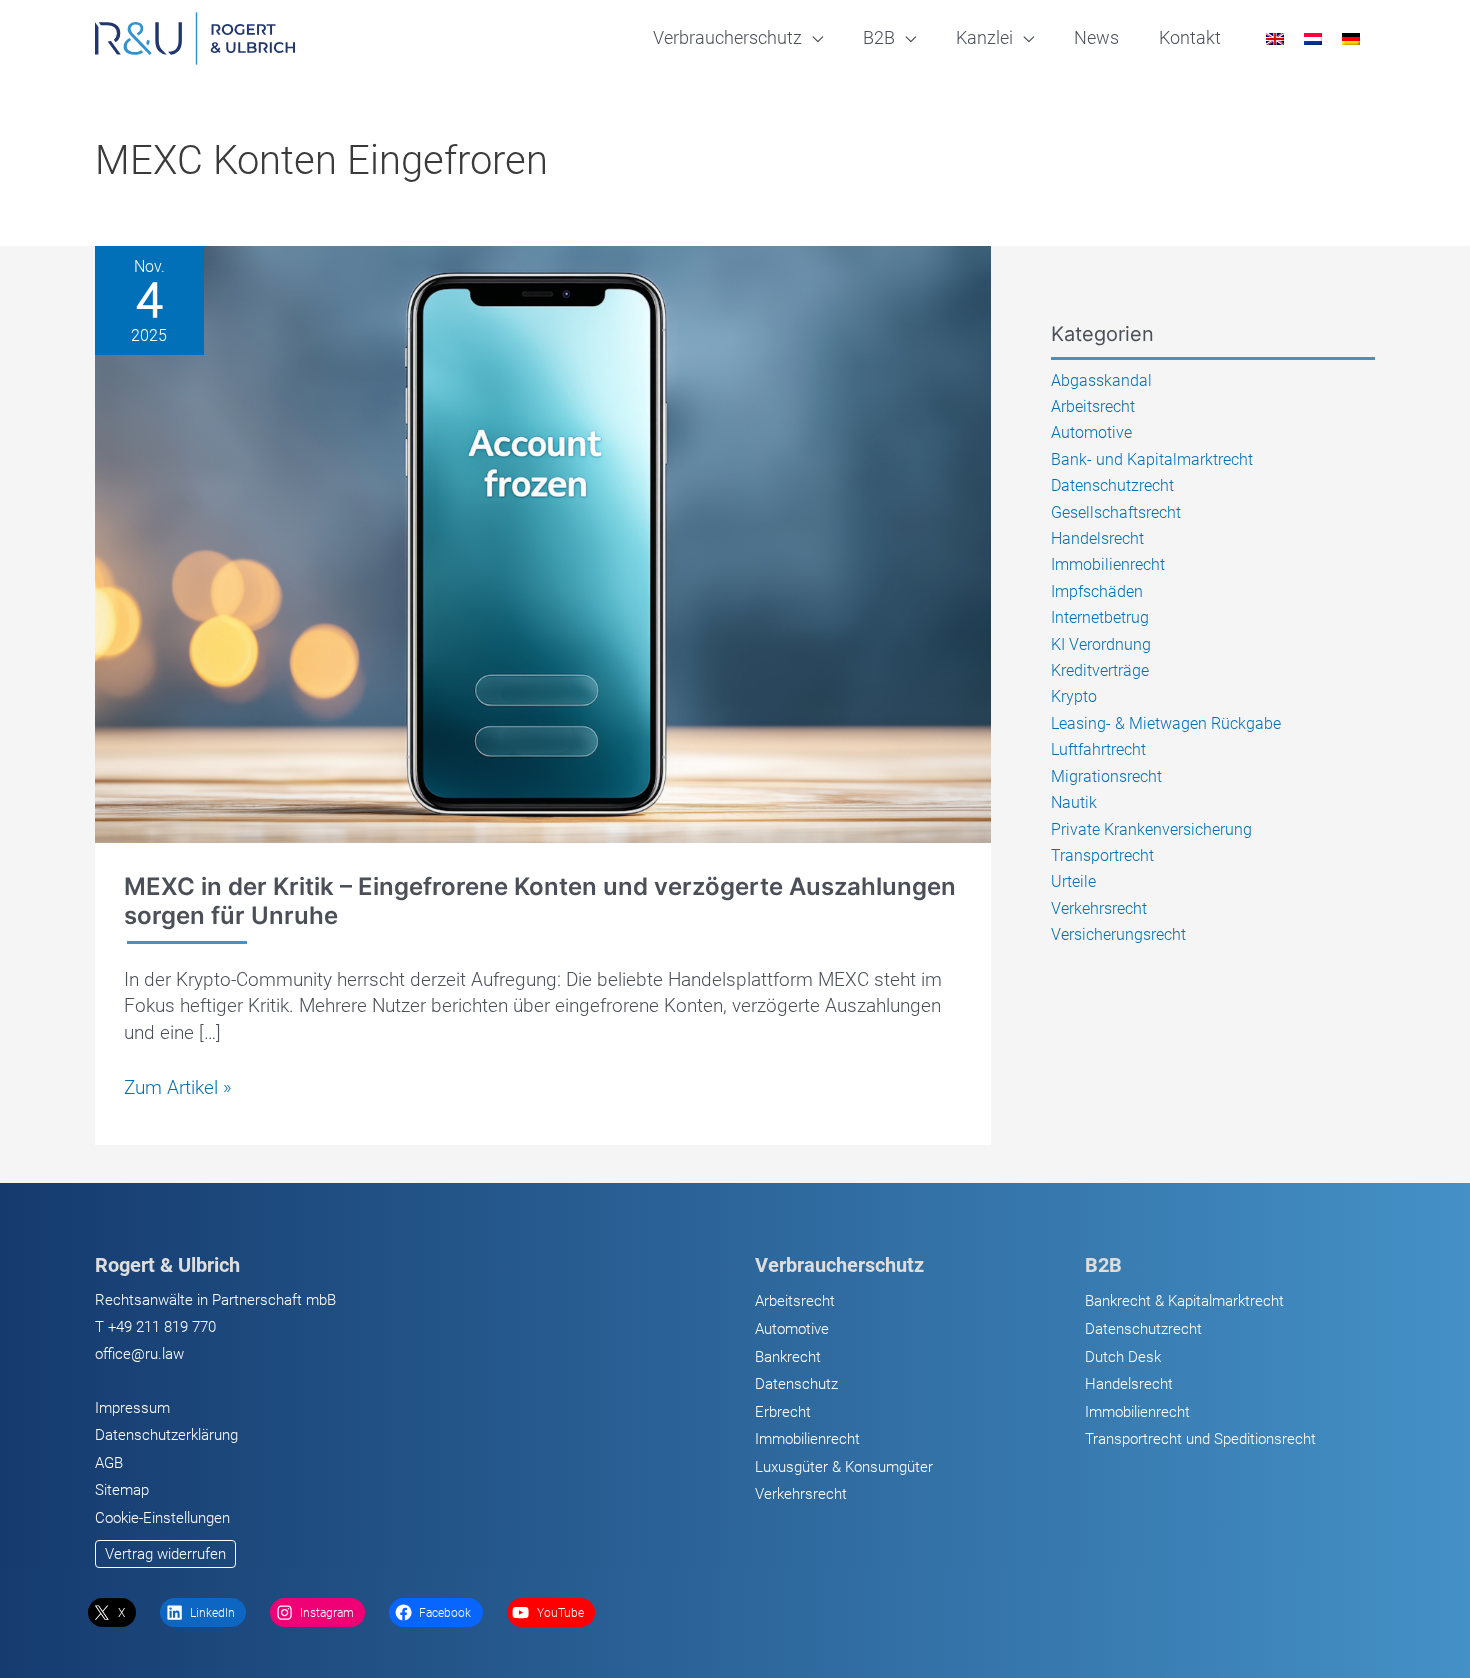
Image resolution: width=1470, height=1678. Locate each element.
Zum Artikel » (178, 1088)
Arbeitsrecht (1093, 406)
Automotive (1091, 432)
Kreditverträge (1100, 670)
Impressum (132, 1408)
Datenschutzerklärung (166, 1435)
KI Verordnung (1101, 644)
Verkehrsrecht (1099, 908)
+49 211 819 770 (162, 1327)
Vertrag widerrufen (165, 1554)
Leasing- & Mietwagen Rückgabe (1166, 723)
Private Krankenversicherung (1151, 829)
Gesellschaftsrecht (1116, 512)
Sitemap (122, 1490)
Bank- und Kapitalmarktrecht (1152, 459)
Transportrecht (1102, 855)
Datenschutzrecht (1112, 485)
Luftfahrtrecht (1098, 749)
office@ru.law (139, 1354)
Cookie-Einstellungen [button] (162, 1518)
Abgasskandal (1101, 380)
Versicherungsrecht (1118, 934)
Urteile (1073, 881)
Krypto (1074, 696)
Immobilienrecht (1108, 564)
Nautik (1074, 802)
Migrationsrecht (1106, 776)
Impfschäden (1097, 591)
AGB (109, 1463)
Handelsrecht (1097, 538)
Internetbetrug (1100, 617)
